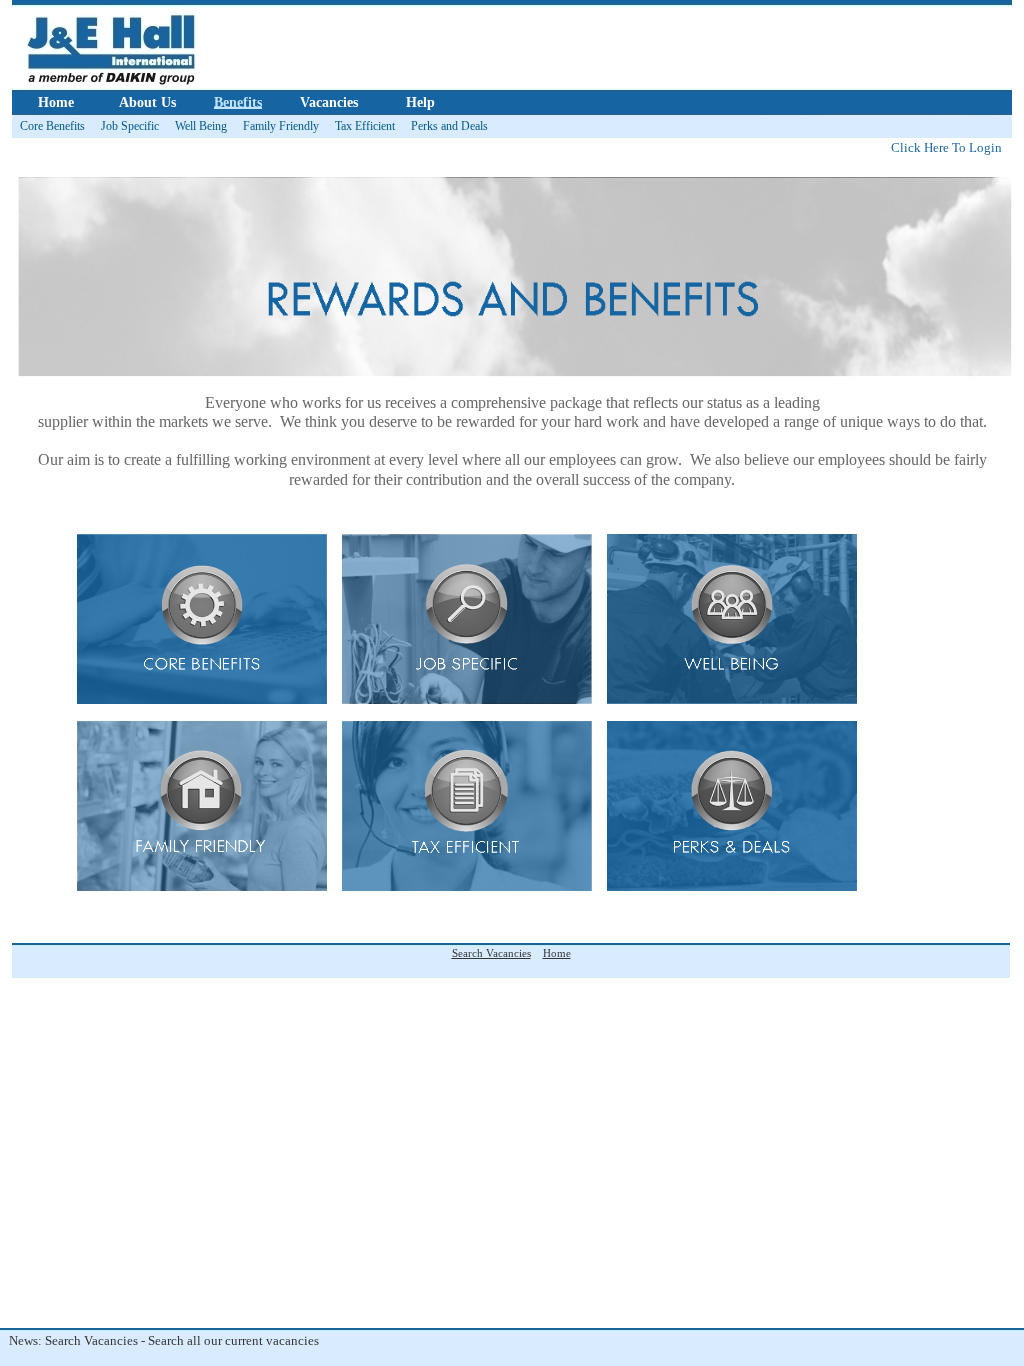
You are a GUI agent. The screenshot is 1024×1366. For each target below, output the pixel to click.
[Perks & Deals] (732, 886)
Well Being (201, 126)
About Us (147, 102)
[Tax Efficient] (467, 886)
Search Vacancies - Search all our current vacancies (159, 1340)
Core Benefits (52, 126)
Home (56, 102)
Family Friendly (281, 126)
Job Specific (130, 126)
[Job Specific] (467, 699)
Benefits (238, 102)
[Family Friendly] (202, 886)
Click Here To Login (946, 147)
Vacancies (329, 102)
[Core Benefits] (202, 699)
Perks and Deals (449, 126)
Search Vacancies (491, 953)
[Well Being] (732, 699)
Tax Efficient (365, 126)
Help (420, 102)
